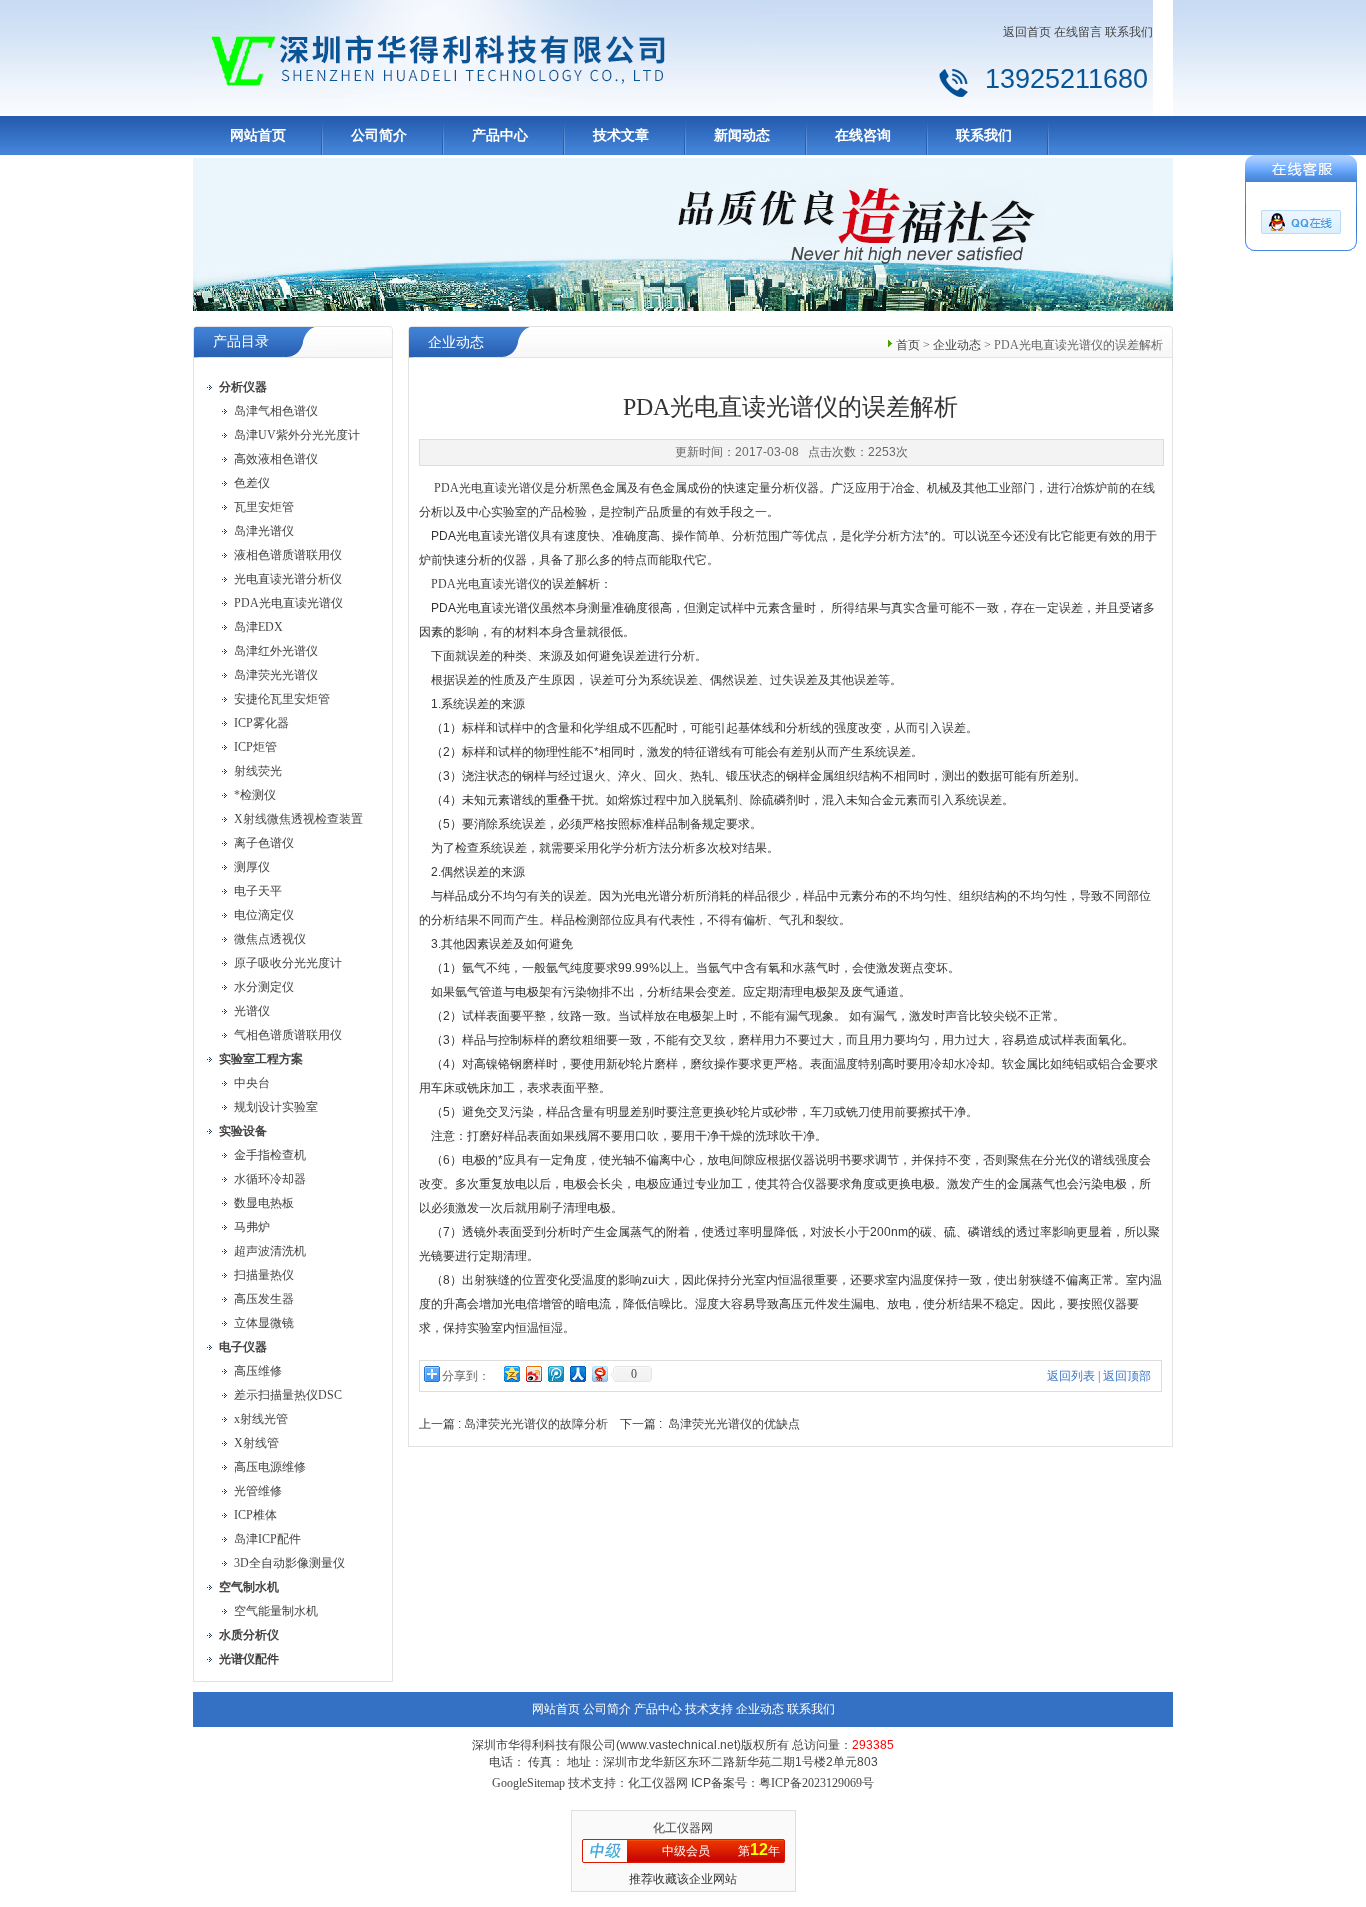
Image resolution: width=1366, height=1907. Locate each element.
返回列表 (1071, 1376)
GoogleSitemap (528, 1783)
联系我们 (1129, 32)
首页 (908, 345)
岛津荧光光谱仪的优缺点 (734, 1424)
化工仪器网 (683, 1828)
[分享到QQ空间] (511, 1373)
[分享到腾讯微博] (555, 1373)
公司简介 (379, 135)
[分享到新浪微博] (533, 1373)
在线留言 (1078, 32)
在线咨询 (863, 135)
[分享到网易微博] (599, 1373)
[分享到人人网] (577, 1373)
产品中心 (500, 135)
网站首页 (258, 135)
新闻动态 (742, 135)
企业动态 (957, 345)
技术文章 (621, 135)
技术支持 (709, 1709)
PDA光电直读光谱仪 (488, 488)
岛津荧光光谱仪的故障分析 (536, 1424)
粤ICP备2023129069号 (816, 1783)
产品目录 (241, 341)
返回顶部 (1127, 1376)
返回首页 (1027, 32)
